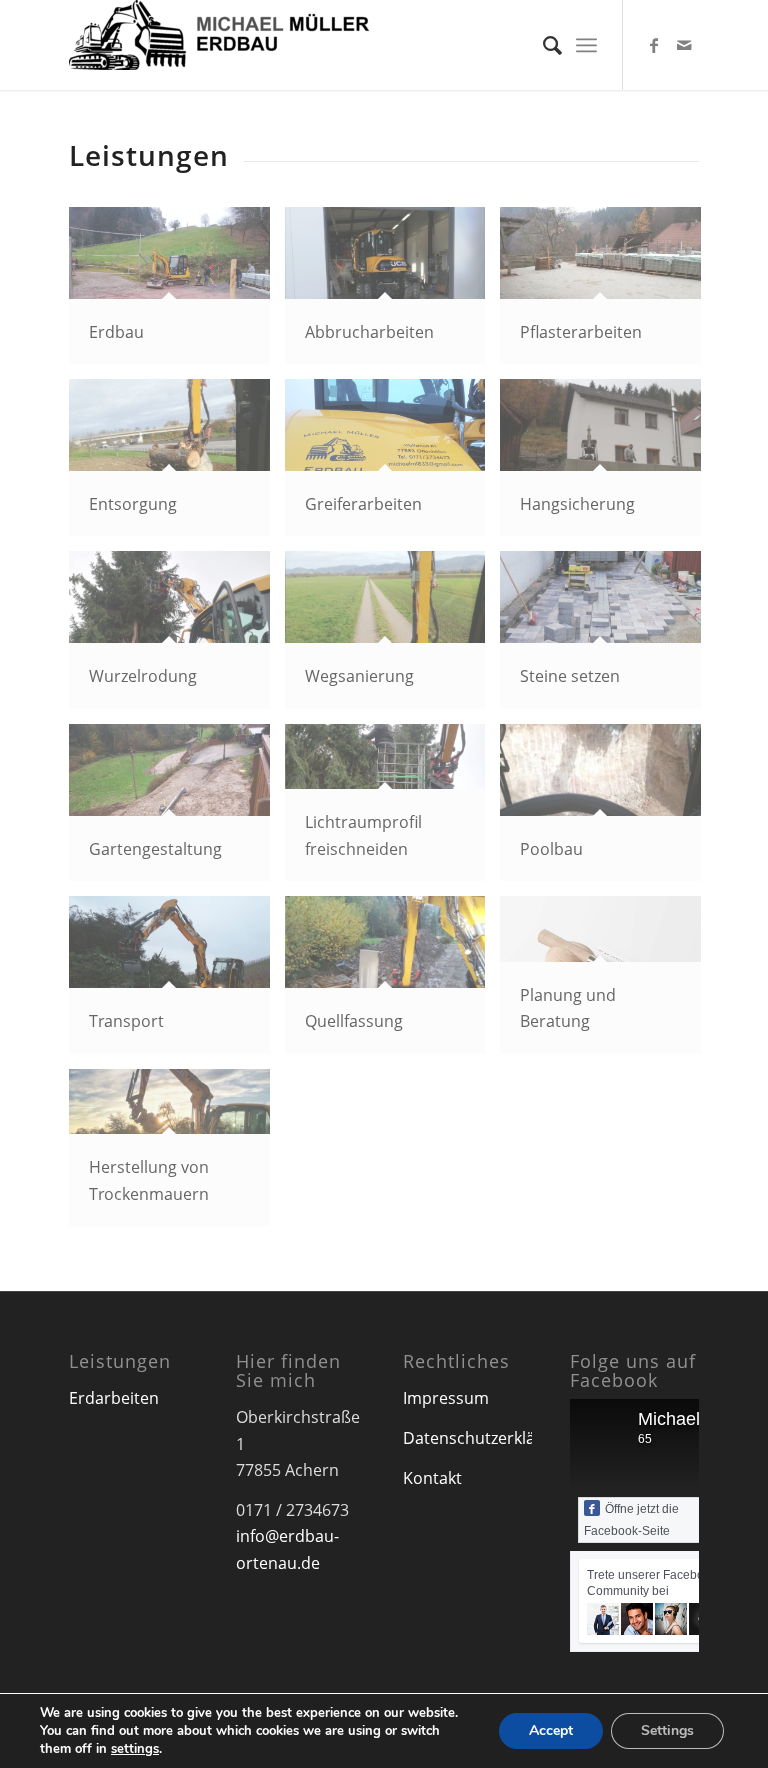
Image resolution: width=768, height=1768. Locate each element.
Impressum (446, 1398)
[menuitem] (542, 45)
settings (135, 1749)
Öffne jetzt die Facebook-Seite (631, 1520)
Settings (667, 1730)
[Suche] (542, 45)
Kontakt (432, 1478)
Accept (551, 1730)
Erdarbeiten (114, 1398)
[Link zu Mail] (684, 45)
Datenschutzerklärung (487, 1438)
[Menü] (586, 45)
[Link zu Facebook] (654, 45)
